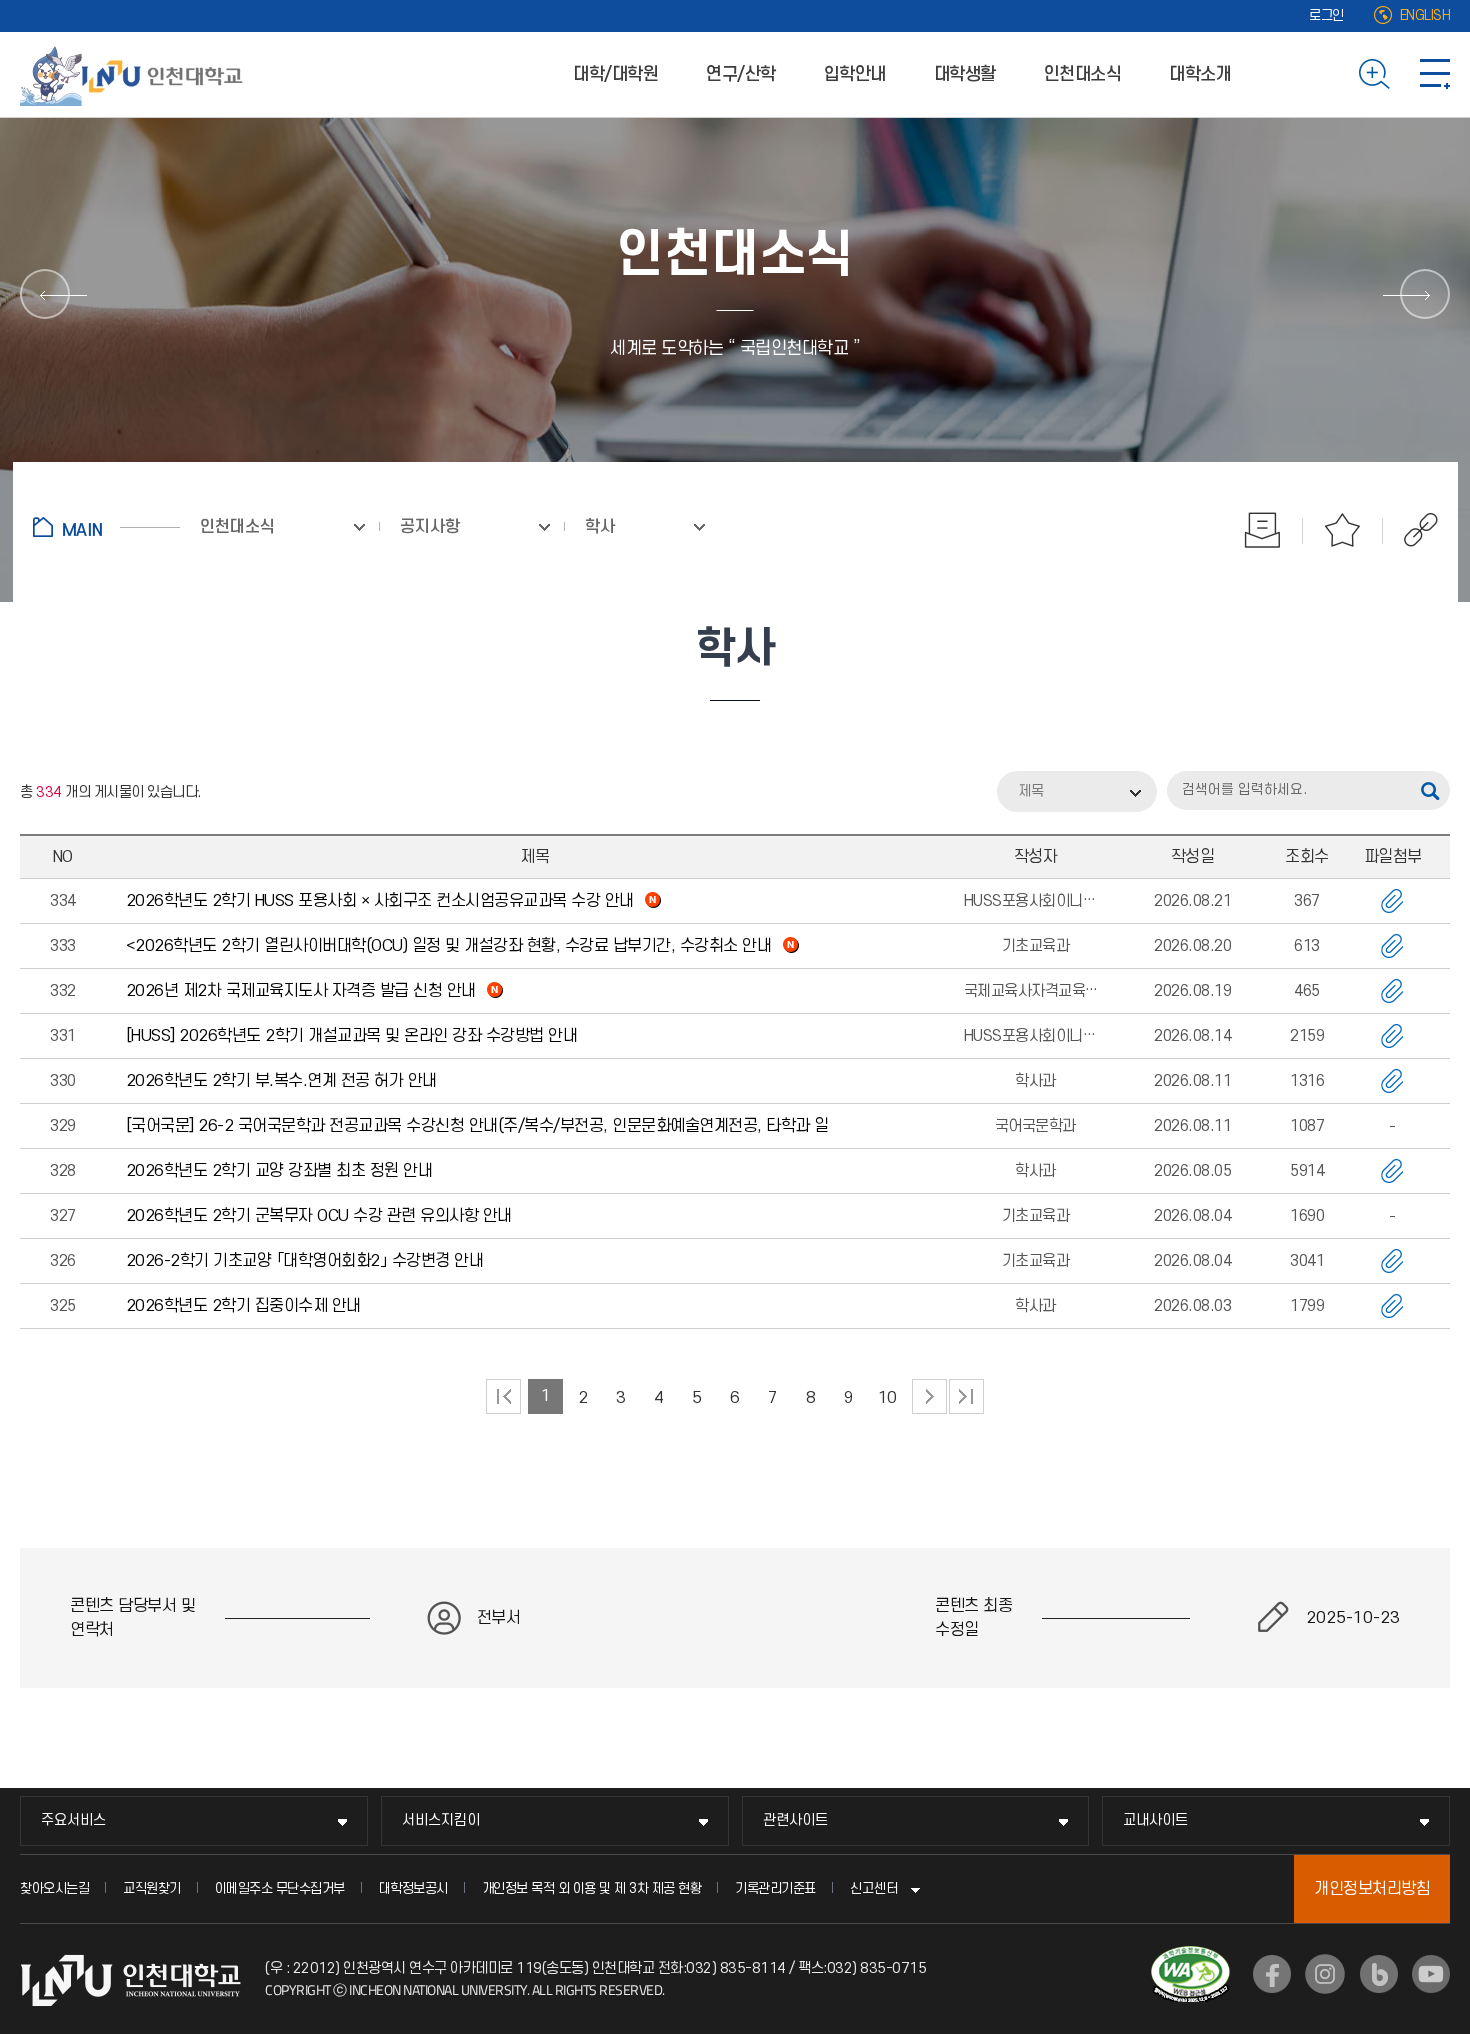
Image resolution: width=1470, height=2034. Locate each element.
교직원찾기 (152, 1888)
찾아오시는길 (54, 1888)
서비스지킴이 (441, 1820)
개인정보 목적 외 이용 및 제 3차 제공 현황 (592, 1888)
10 (887, 1398)
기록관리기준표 (775, 1888)
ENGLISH (1425, 15)
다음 (929, 1396)
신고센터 (874, 1888)
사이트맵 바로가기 (1435, 74)
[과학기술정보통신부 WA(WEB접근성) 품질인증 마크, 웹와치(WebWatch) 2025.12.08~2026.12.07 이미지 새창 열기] (1190, 1958)
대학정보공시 (413, 1888)
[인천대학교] (135, 74)
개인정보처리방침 (1372, 1889)
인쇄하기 (1263, 530)
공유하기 (1410, 530)
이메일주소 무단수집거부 (280, 1888)
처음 (503, 1396)
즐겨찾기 (1343, 530)
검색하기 (1374, 74)
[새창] (1272, 1974)
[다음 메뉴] (1425, 294)
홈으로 (106, 527)
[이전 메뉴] (45, 294)
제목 (1031, 791)
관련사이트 (795, 1820)
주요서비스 (73, 1820)
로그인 (1326, 15)
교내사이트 (1155, 1820)
